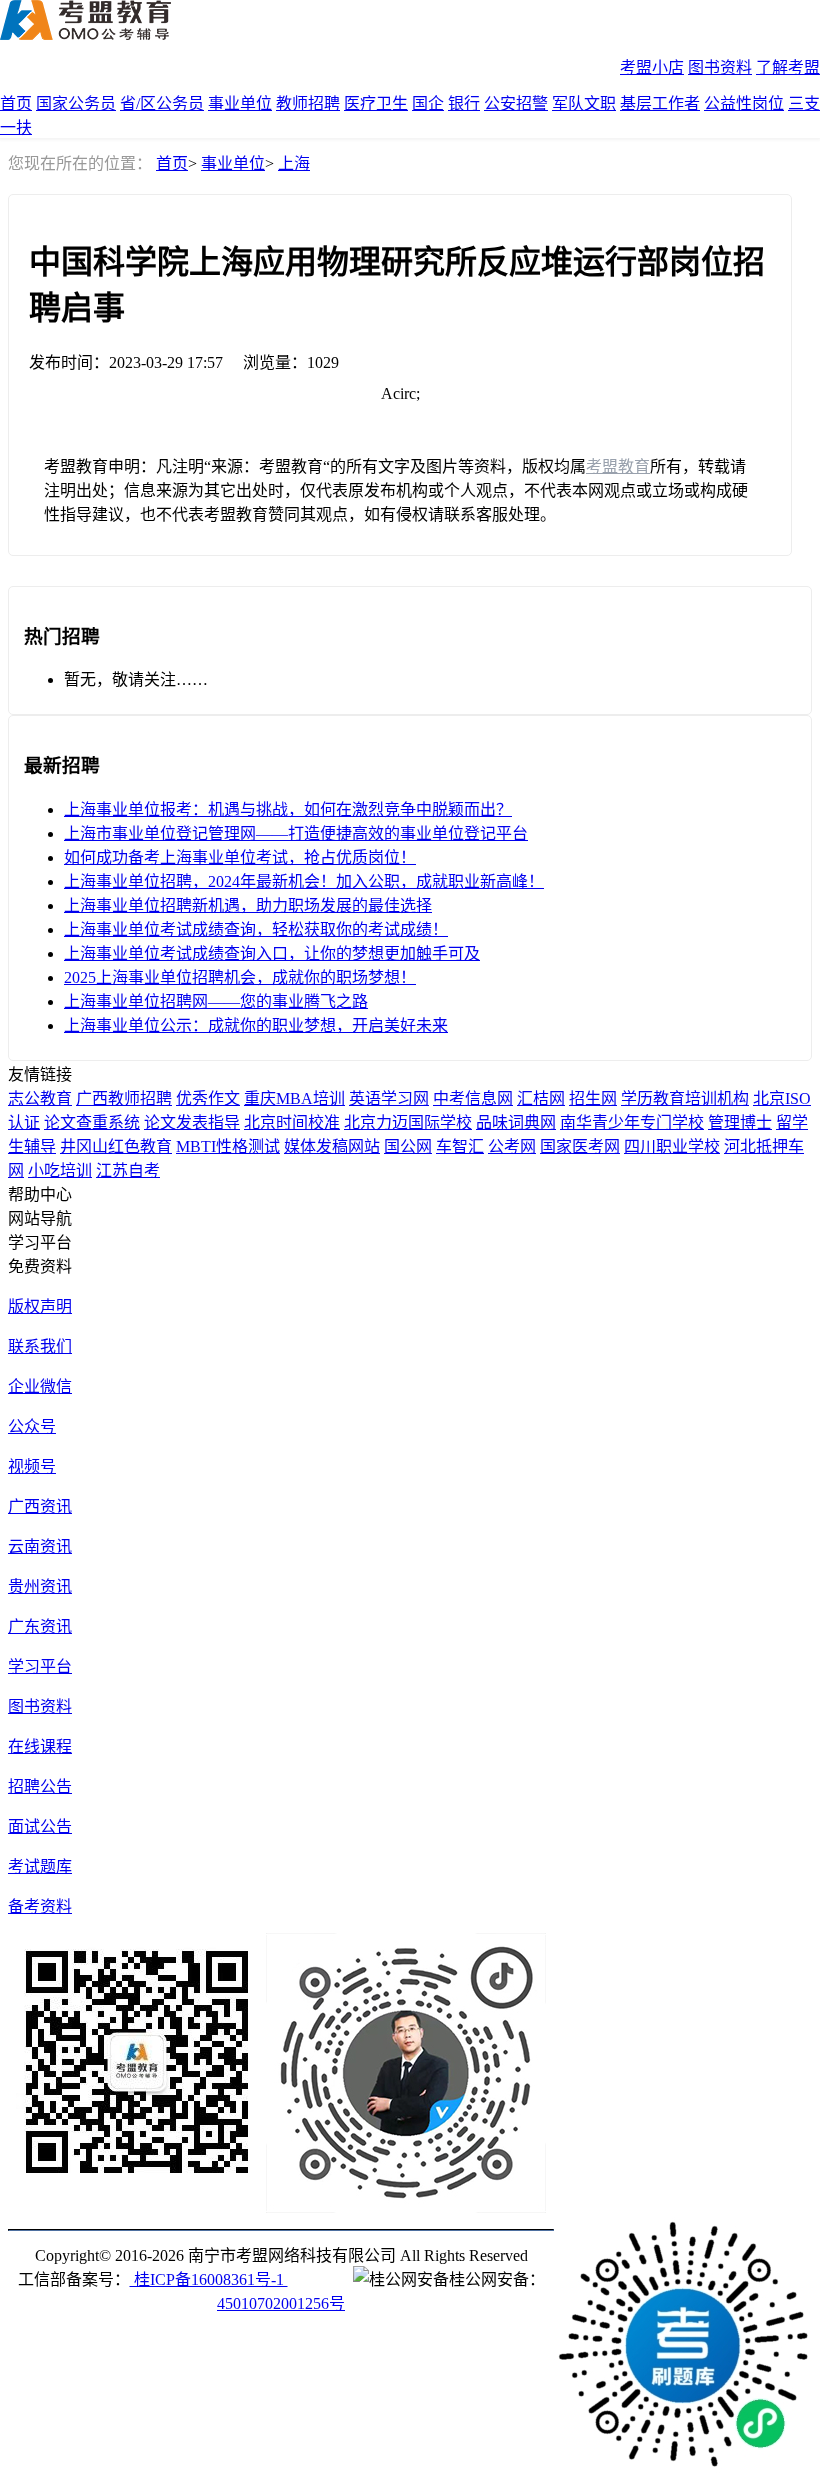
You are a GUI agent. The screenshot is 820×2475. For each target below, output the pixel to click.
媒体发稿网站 (332, 1146)
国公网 (408, 1146)
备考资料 (40, 1906)
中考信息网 (473, 1098)
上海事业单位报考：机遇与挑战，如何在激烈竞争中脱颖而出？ (288, 809)
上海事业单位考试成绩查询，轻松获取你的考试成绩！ (256, 929)
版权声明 (40, 1306)
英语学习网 (389, 1098)
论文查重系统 (92, 1122)
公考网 (512, 1146)
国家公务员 (76, 103)
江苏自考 (128, 1170)
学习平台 (40, 1666)
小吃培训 (60, 1170)
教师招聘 (308, 103)
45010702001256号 (281, 2303)
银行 (464, 103)
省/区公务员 (162, 103)
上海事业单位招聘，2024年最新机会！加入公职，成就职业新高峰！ (304, 881)
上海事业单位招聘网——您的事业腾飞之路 (216, 1001)
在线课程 (40, 1746)
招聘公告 (40, 1786)
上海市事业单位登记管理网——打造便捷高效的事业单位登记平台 (296, 833)
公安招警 (516, 103)
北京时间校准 (292, 1122)
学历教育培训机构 (685, 1098)
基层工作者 (660, 103)
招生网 (593, 1098)
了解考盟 (788, 67)
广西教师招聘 (124, 1098)
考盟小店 (652, 67)
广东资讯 (40, 1626)
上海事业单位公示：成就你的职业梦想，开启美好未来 (256, 1025)
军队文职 (584, 103)
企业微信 (40, 1386)
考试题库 (40, 1866)
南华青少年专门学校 (632, 1122)
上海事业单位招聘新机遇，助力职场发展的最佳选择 (248, 905)
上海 (294, 163)
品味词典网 (516, 1122)
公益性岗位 (744, 103)
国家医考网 (580, 1146)
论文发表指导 (192, 1122)
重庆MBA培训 (294, 1098)
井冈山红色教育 (116, 1146)
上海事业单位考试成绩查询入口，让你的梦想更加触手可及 (272, 953)
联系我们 (40, 1346)
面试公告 (40, 1826)
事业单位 (240, 103)
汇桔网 (541, 1098)
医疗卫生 (376, 103)
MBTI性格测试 (228, 1146)
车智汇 (460, 1146)
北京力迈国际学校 (408, 1122)
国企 (428, 103)
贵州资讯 (40, 1586)
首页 (16, 103)
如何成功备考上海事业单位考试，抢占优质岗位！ (240, 857)
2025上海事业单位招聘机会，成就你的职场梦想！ (240, 977)
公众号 (32, 1426)
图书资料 (720, 67)
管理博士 (740, 1122)
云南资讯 (40, 1546)
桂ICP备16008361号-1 (209, 2279)
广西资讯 (40, 1506)
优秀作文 (208, 1098)
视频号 (32, 1466)
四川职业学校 (672, 1146)
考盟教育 (618, 466)
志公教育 (40, 1098)
